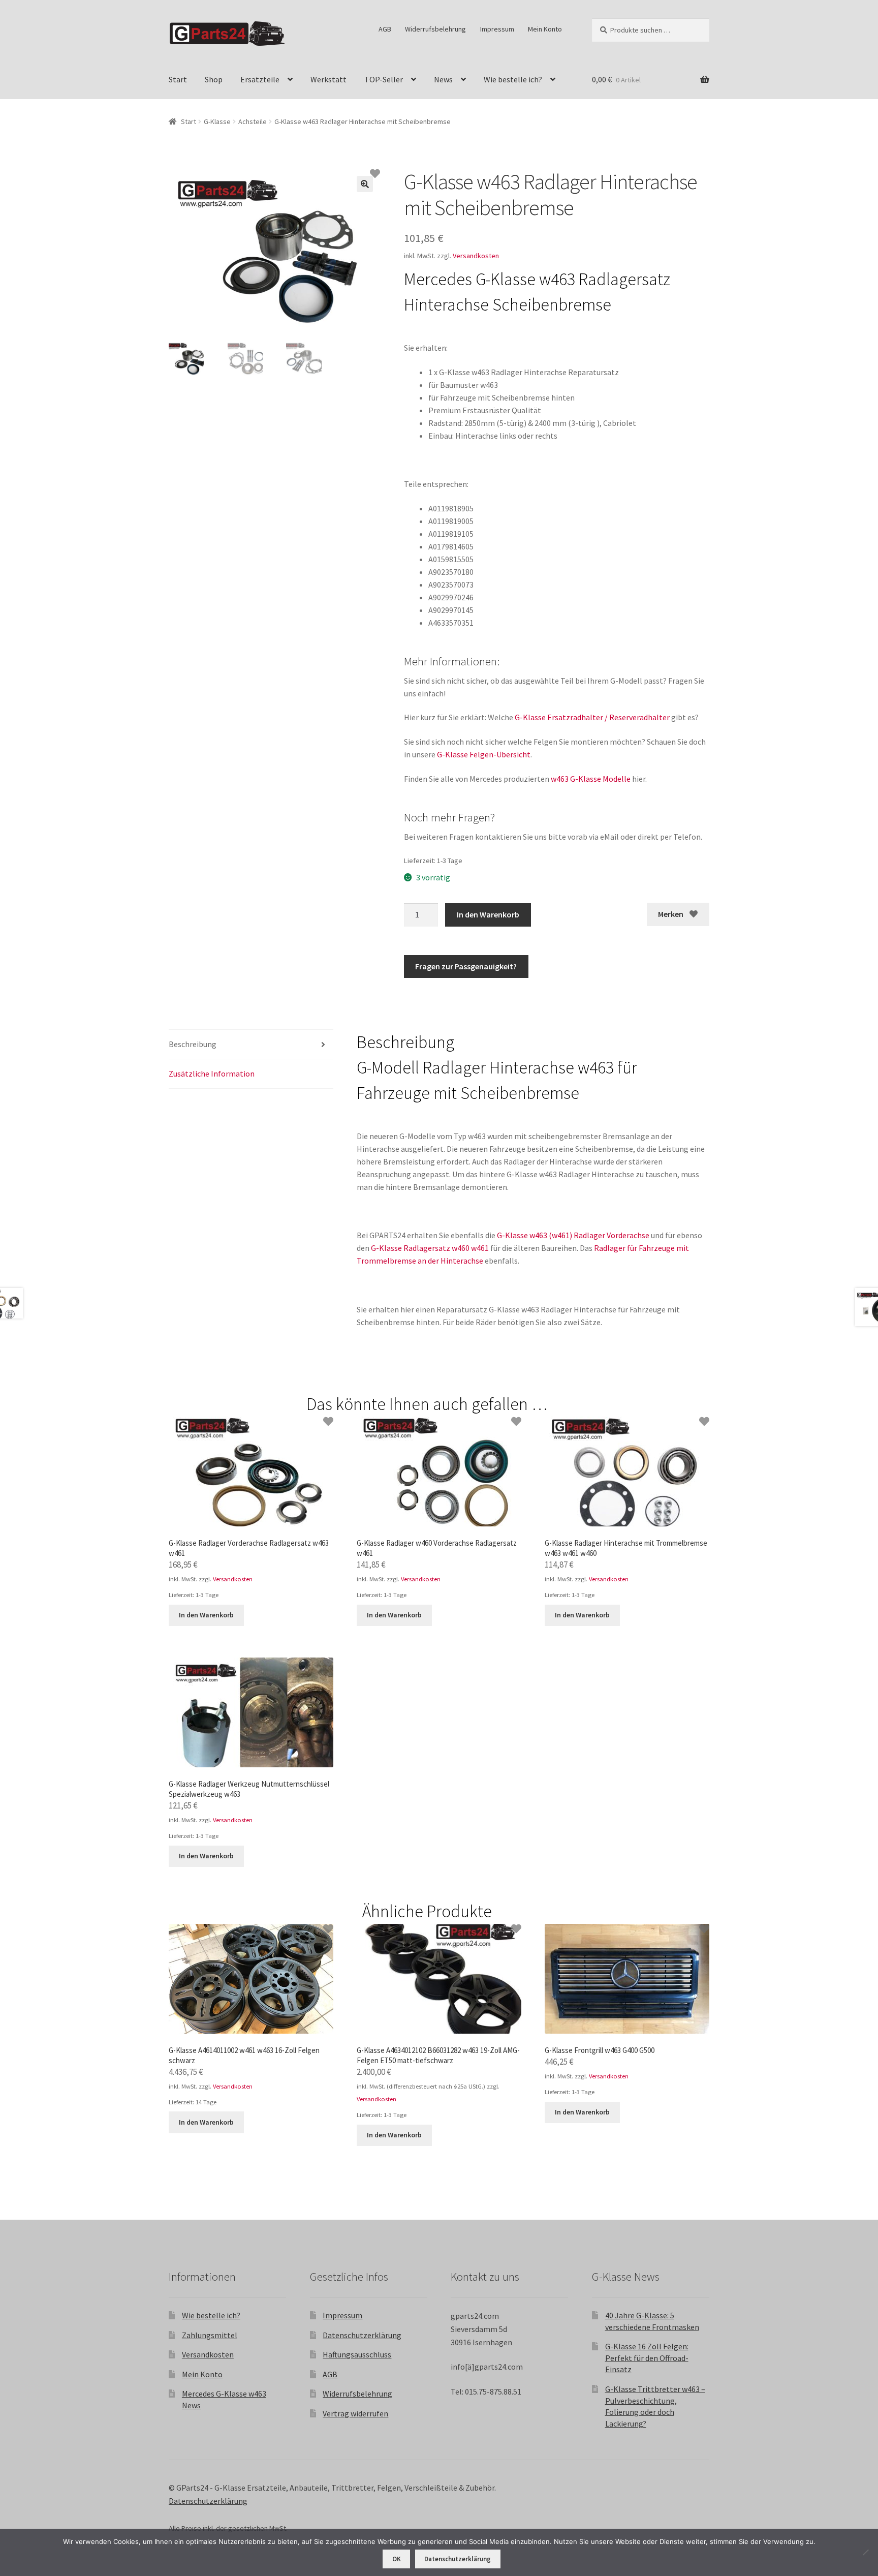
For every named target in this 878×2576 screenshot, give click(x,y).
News (443, 79)
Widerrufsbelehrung (435, 29)
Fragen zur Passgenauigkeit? (466, 966)
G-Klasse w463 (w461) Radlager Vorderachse (573, 1235)
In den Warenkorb (488, 914)
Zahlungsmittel (210, 2335)
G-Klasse (217, 121)
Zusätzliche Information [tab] (212, 1074)
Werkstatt (328, 79)
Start (178, 79)
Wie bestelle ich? (513, 79)
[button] (365, 184)
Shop (214, 79)
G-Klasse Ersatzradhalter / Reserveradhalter (592, 717)
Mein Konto (545, 29)
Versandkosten (476, 256)
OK (397, 2559)
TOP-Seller (384, 79)
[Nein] (865, 2552)
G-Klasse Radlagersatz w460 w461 (430, 1248)
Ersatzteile (260, 79)
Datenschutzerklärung (362, 2335)
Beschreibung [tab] (193, 1044)
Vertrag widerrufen (355, 2413)
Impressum (497, 29)
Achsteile (253, 121)
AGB (385, 29)
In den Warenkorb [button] (206, 1615)
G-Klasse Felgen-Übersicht (484, 754)
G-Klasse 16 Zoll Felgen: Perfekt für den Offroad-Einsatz (647, 2358)
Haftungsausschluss (357, 2354)
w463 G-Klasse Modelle (591, 779)
